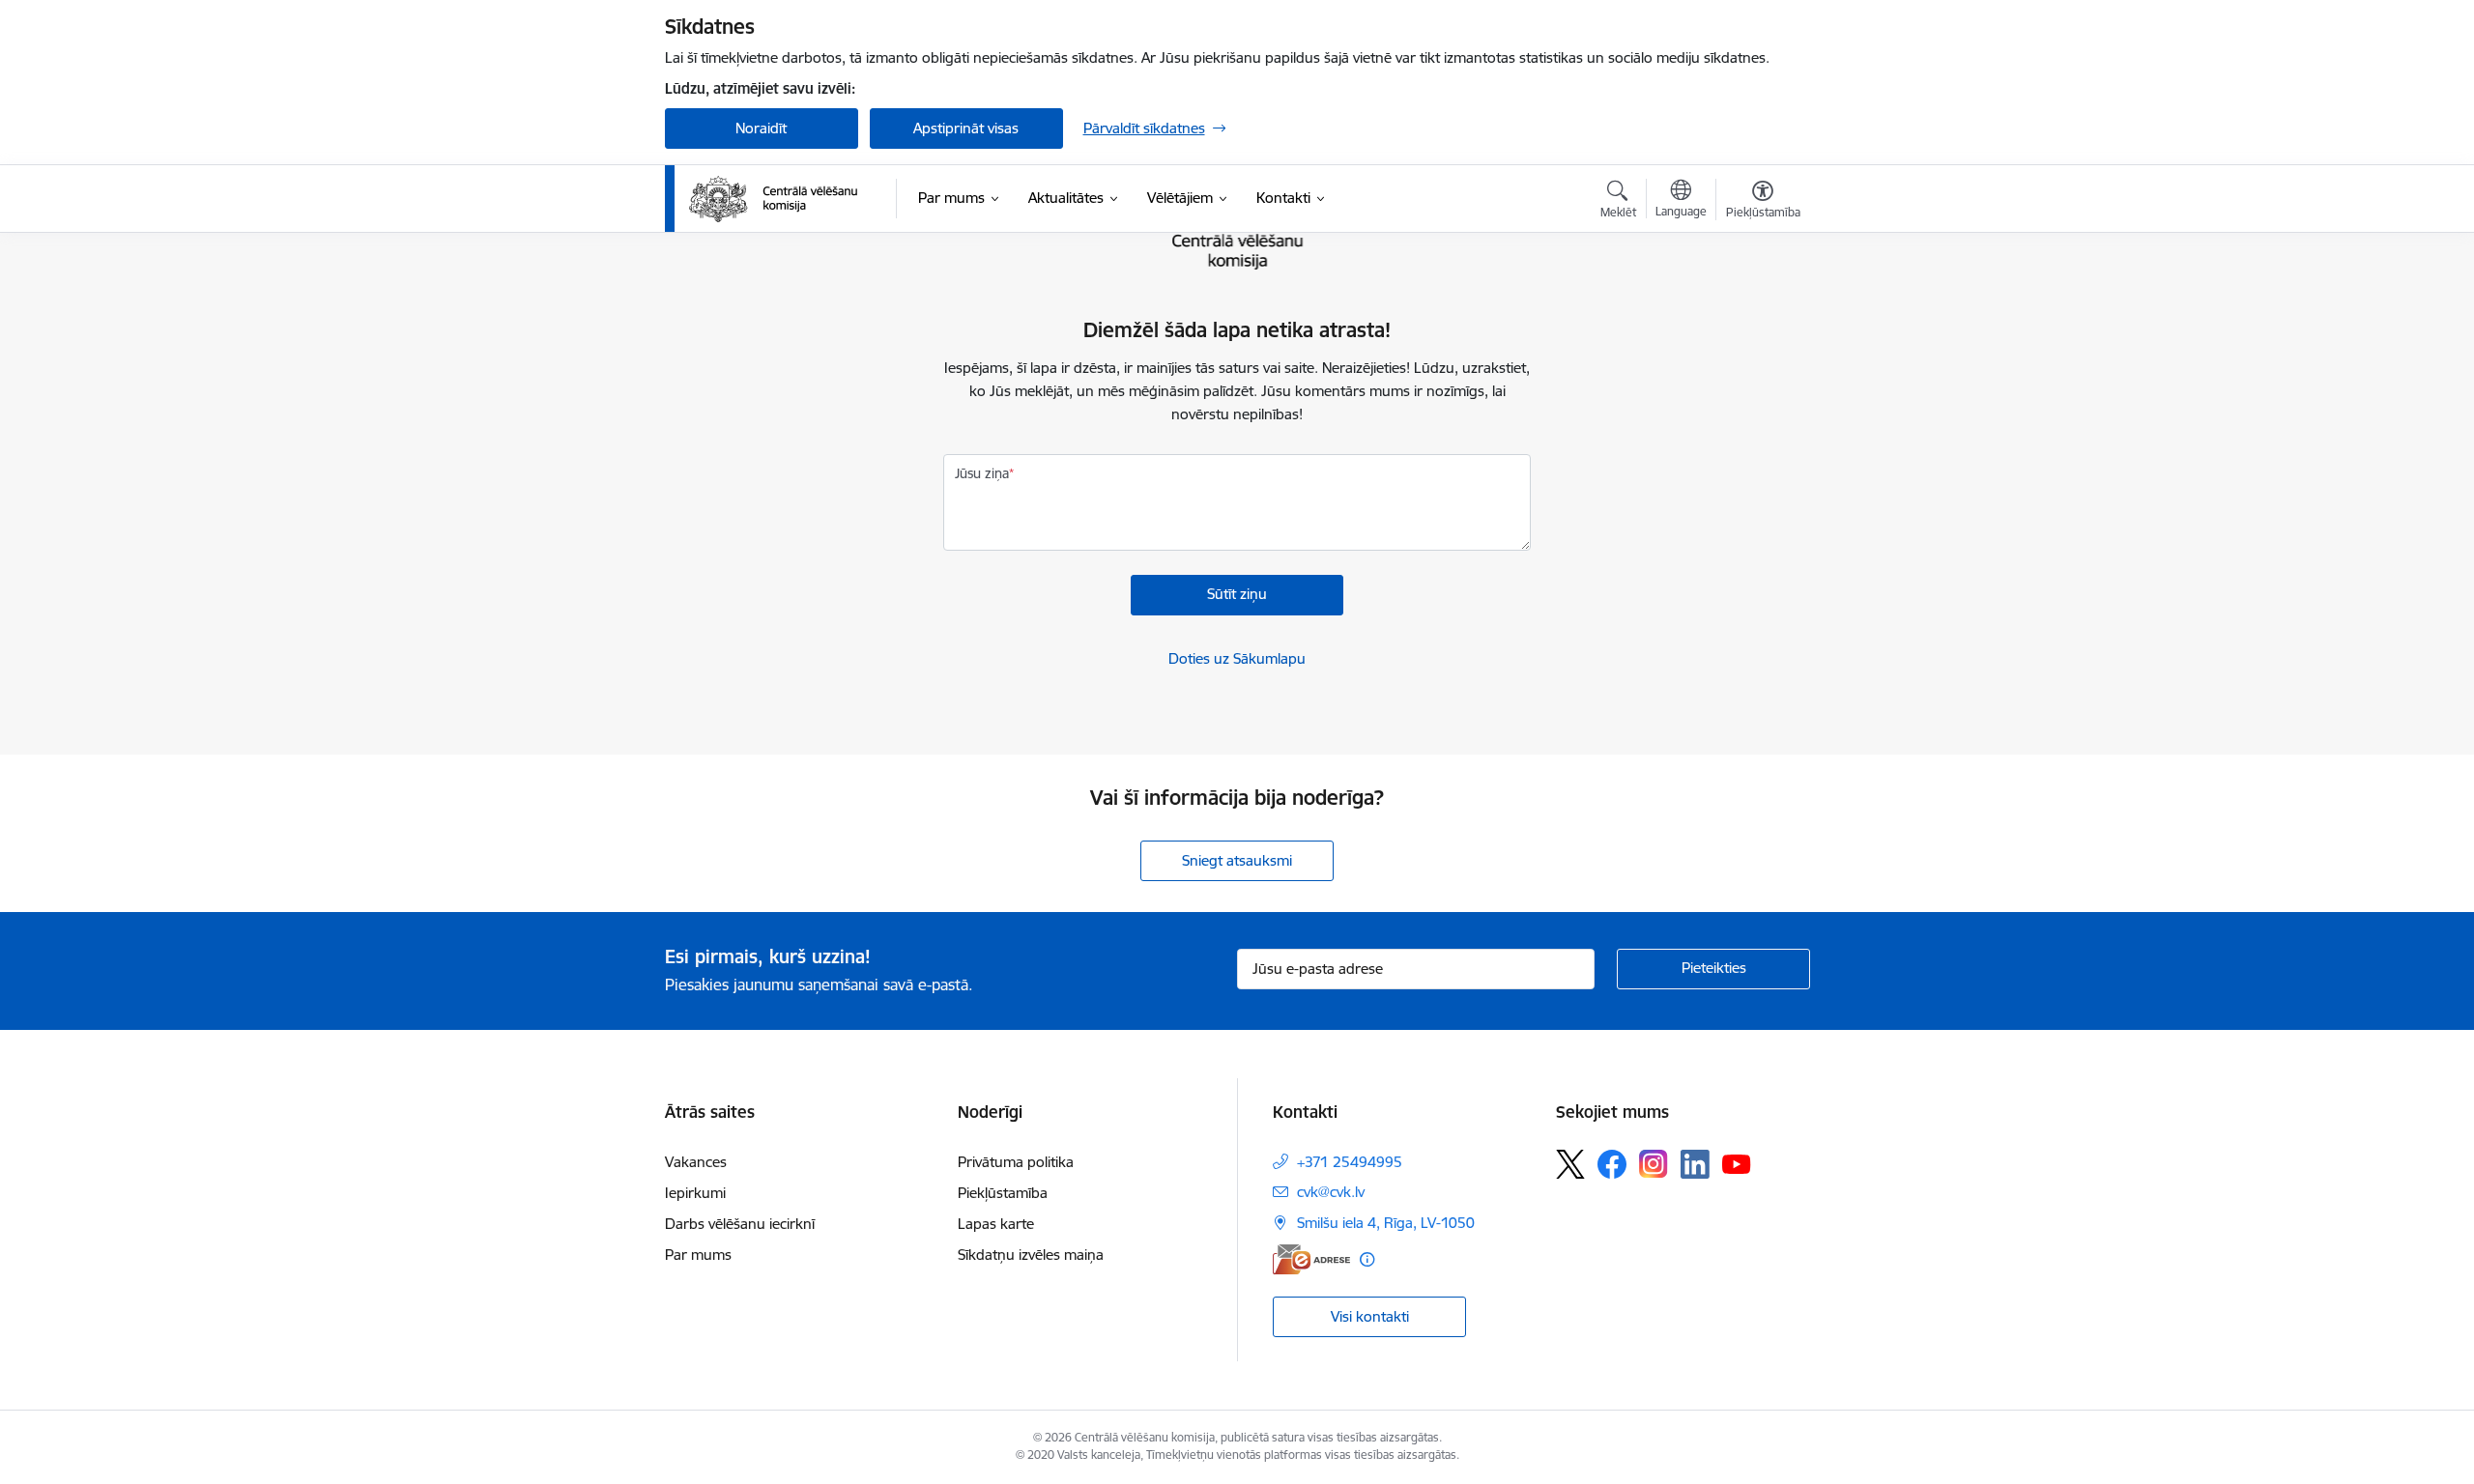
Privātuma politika (1016, 1162)
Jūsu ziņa (982, 473)
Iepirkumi (695, 1193)
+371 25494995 (1350, 1162)
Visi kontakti (1370, 1316)
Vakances (696, 1162)
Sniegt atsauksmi (1237, 860)
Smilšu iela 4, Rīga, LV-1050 (1386, 1223)
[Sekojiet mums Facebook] (1612, 1164)
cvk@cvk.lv (1331, 1192)
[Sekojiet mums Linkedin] (1695, 1164)
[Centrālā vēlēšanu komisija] (773, 199)
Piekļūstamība (1003, 1193)
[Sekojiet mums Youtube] (1737, 1163)
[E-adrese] (1311, 1259)
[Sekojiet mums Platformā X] (1570, 1164)
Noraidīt (761, 128)
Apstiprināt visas (966, 128)
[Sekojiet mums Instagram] (1654, 1164)
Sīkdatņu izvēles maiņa (1031, 1255)
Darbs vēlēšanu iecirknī (740, 1224)
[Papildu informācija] (1367, 1259)
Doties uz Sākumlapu (1237, 658)
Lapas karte (996, 1224)
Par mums (698, 1255)
